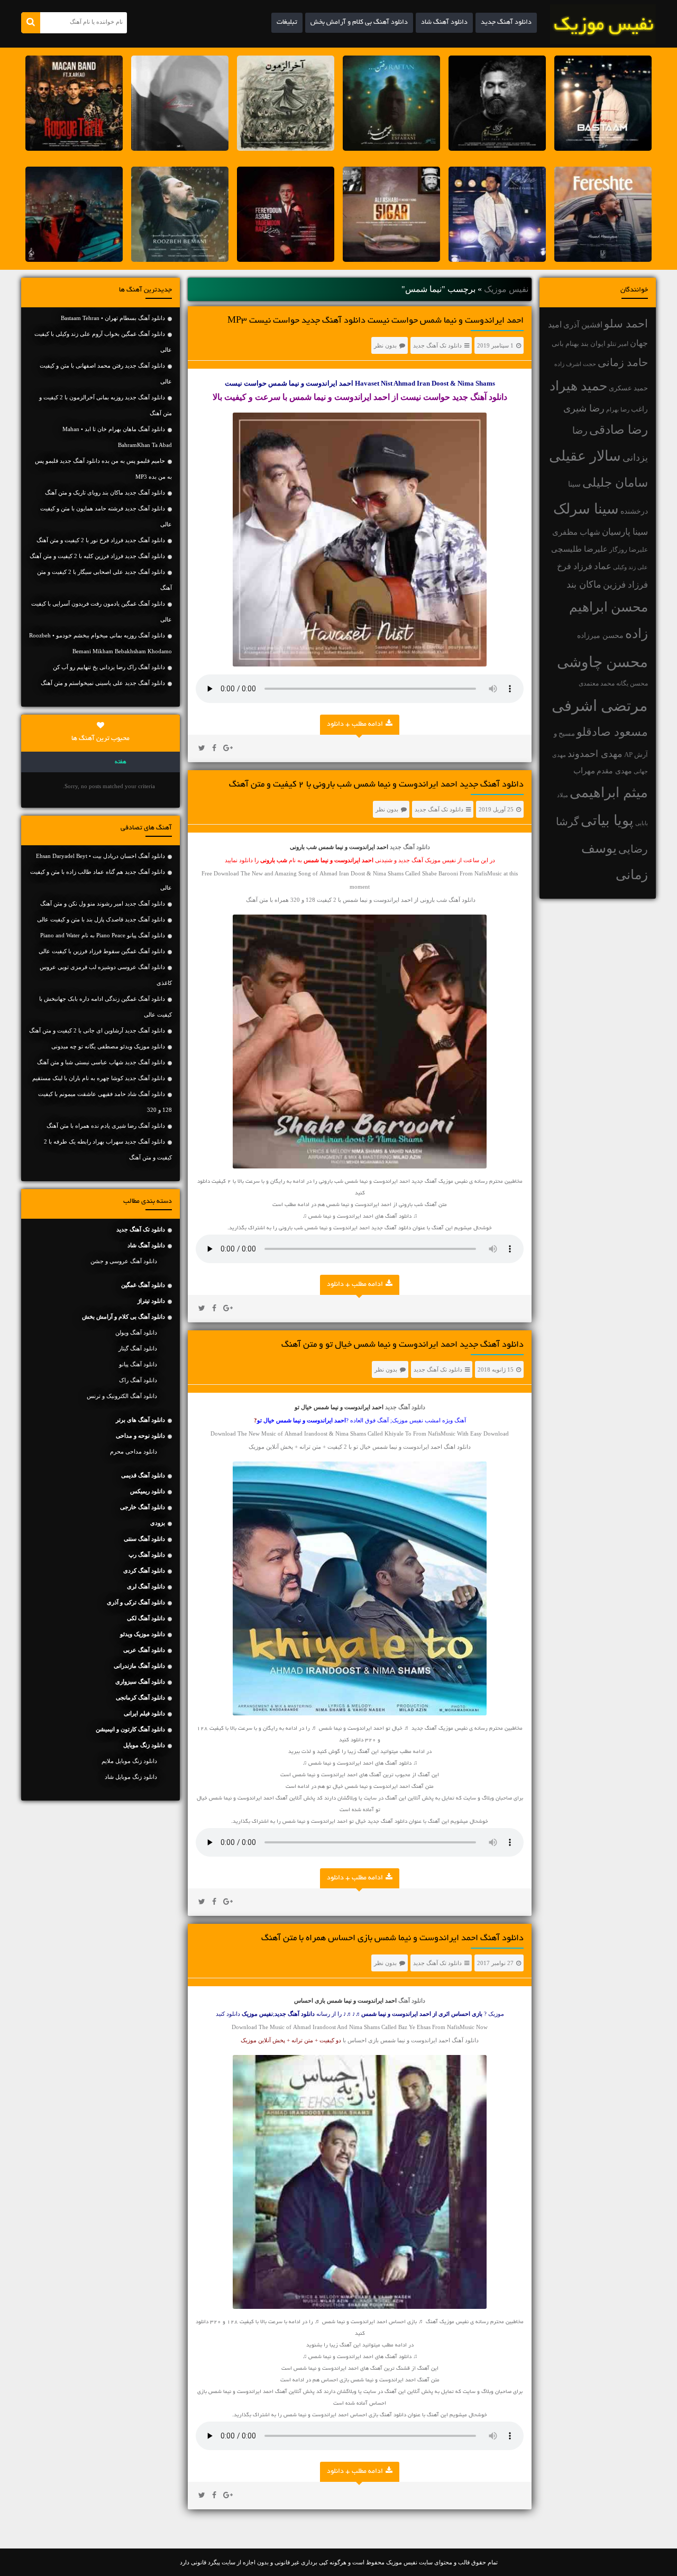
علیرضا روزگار (629, 550)
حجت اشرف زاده (575, 364)
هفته (121, 762)
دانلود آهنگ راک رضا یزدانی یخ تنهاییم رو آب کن (109, 667)
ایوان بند (593, 344)
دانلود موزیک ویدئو (143, 1634)
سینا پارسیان (625, 532)
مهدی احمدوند (595, 754)
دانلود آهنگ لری (146, 1586)
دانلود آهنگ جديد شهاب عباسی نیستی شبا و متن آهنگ (101, 1062)
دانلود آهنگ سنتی (144, 1539)
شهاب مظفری (576, 532)
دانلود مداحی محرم (134, 1451)
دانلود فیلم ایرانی (144, 1713)
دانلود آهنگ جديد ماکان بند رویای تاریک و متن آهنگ (105, 492)
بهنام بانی (565, 344)
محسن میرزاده (600, 636)
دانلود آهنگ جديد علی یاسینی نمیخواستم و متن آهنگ (103, 683)
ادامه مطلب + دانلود (355, 725)
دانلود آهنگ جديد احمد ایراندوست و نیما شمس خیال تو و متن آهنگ (402, 1345)
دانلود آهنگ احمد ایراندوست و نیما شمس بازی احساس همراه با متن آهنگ (392, 1939)
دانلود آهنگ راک (138, 1380)
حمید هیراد (578, 386)
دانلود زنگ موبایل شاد (131, 1777)
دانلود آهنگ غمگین (143, 1285)
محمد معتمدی (597, 684)
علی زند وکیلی (630, 567)
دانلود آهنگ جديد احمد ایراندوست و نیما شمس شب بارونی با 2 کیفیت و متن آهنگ (376, 785)
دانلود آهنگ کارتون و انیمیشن (130, 1729)
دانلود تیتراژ (151, 1301)
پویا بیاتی (607, 820)
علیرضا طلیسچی (579, 549)
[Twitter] (202, 748)
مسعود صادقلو (612, 732)
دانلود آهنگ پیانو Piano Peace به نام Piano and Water (103, 935)
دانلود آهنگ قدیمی (143, 1475)
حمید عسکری (628, 388)
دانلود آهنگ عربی (144, 1650)
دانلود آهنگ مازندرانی (139, 1666)
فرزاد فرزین (625, 585)
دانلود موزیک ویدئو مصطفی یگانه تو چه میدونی (108, 1046)
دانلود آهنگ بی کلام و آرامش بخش (359, 23)
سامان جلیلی (615, 483)
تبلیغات (287, 23)
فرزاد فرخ (575, 566)
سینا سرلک (586, 509)
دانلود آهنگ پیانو (138, 1364)
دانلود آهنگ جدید (506, 23)
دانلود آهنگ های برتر (140, 1420)
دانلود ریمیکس (148, 1491)
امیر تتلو (618, 344)
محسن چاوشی (602, 662)
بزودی (158, 1523)
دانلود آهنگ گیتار (138, 1348)
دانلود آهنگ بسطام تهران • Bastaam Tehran (113, 318)
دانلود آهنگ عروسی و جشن (124, 1261)
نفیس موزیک (506, 289)
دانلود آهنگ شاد (444, 23)
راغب (639, 409)
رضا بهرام (618, 409)
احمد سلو (626, 323)
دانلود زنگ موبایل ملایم (129, 1761)
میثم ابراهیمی (609, 793)
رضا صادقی (619, 430)
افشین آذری (583, 325)
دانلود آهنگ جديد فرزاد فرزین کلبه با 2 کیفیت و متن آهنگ (97, 556)
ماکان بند (584, 584)
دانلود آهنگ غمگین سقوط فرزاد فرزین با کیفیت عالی (102, 951)
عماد (603, 566)
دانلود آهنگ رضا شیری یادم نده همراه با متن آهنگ (106, 1126)
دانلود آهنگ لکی (146, 1618)
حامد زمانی (623, 362)
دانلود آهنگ (412, 2000)
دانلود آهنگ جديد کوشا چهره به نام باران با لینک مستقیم (99, 1078)
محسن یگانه (632, 683)
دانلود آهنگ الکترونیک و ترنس (122, 1396)
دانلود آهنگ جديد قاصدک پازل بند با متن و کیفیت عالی (101, 919)
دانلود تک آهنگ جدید (437, 345)
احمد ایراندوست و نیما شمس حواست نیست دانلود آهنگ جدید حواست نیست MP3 (376, 321)
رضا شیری (584, 408)
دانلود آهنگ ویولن (136, 1332)
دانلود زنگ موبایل (144, 1745)
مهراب (584, 771)
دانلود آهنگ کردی (144, 1570)
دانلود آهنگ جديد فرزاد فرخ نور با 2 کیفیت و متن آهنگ (101, 540)
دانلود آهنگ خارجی (143, 1507)
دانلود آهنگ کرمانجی (140, 1697)
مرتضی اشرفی (600, 706)
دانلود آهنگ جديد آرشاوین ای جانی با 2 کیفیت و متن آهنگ (97, 1030)
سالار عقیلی (585, 456)
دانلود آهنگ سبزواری (140, 1682)
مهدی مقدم (614, 771)
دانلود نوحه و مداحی (140, 1436)
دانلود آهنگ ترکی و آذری (136, 1602)
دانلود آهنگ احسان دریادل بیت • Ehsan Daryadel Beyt (100, 856)
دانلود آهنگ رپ (147, 1555)
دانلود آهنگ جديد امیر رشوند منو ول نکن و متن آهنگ (103, 903)
